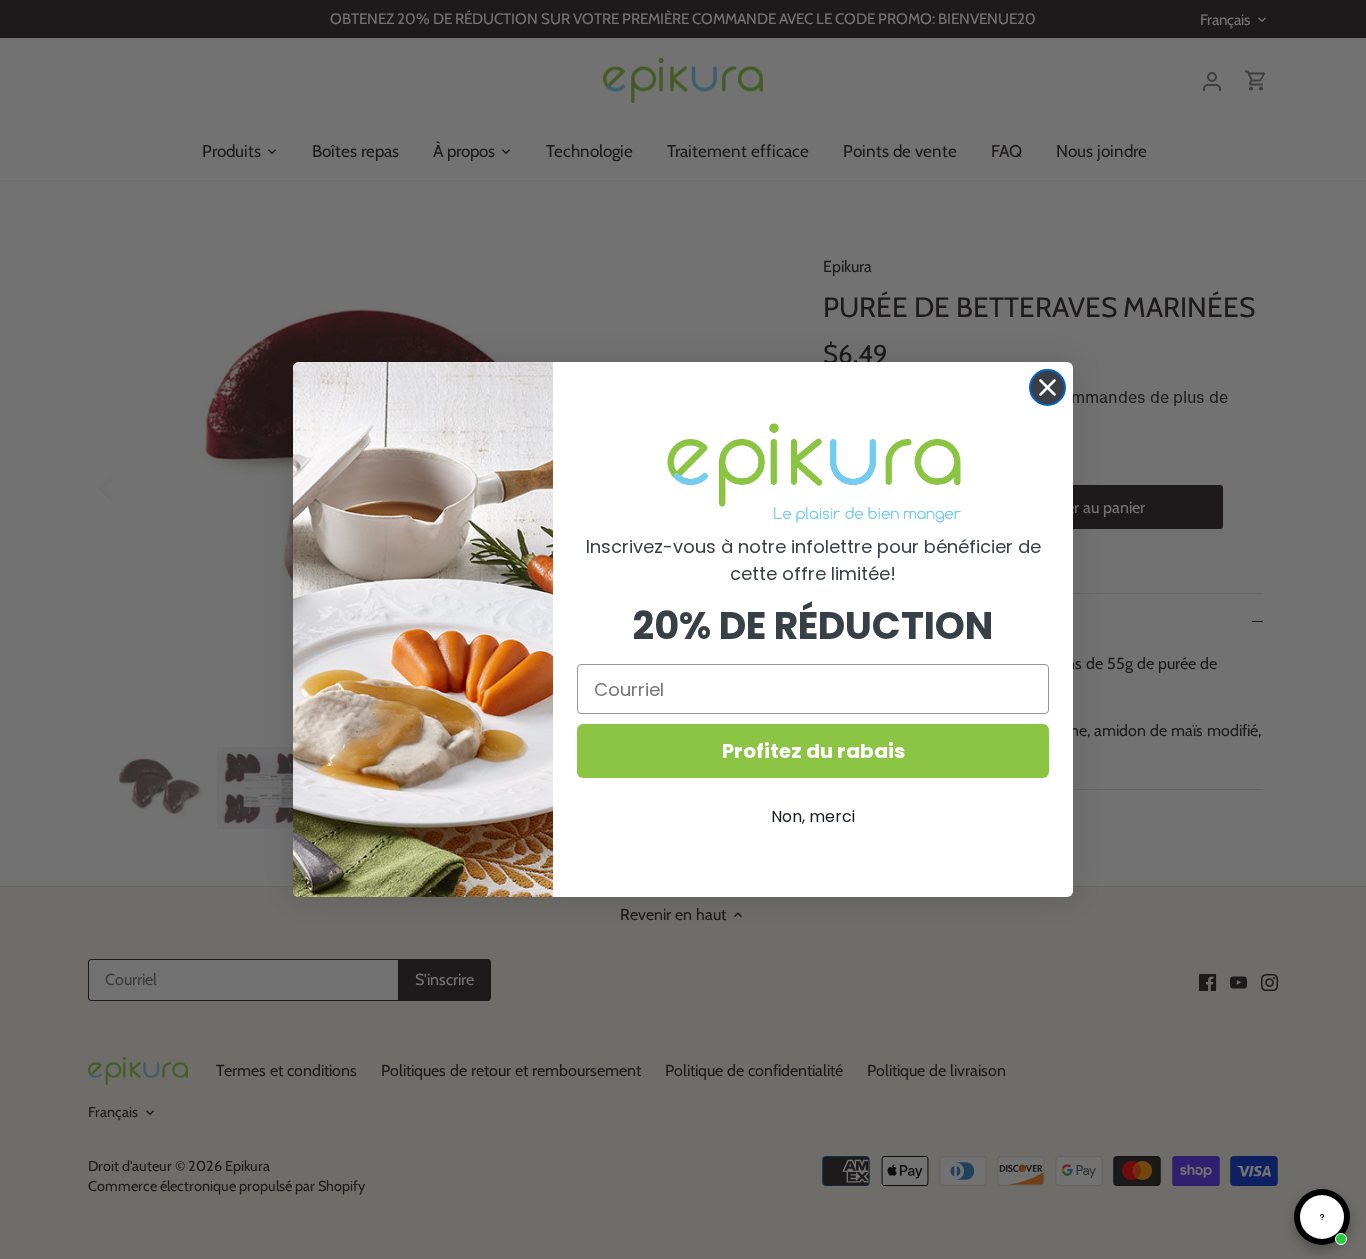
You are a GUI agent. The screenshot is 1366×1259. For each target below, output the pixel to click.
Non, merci (813, 816)
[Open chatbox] (1322, 1217)
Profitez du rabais (813, 751)
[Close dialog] (1047, 387)
